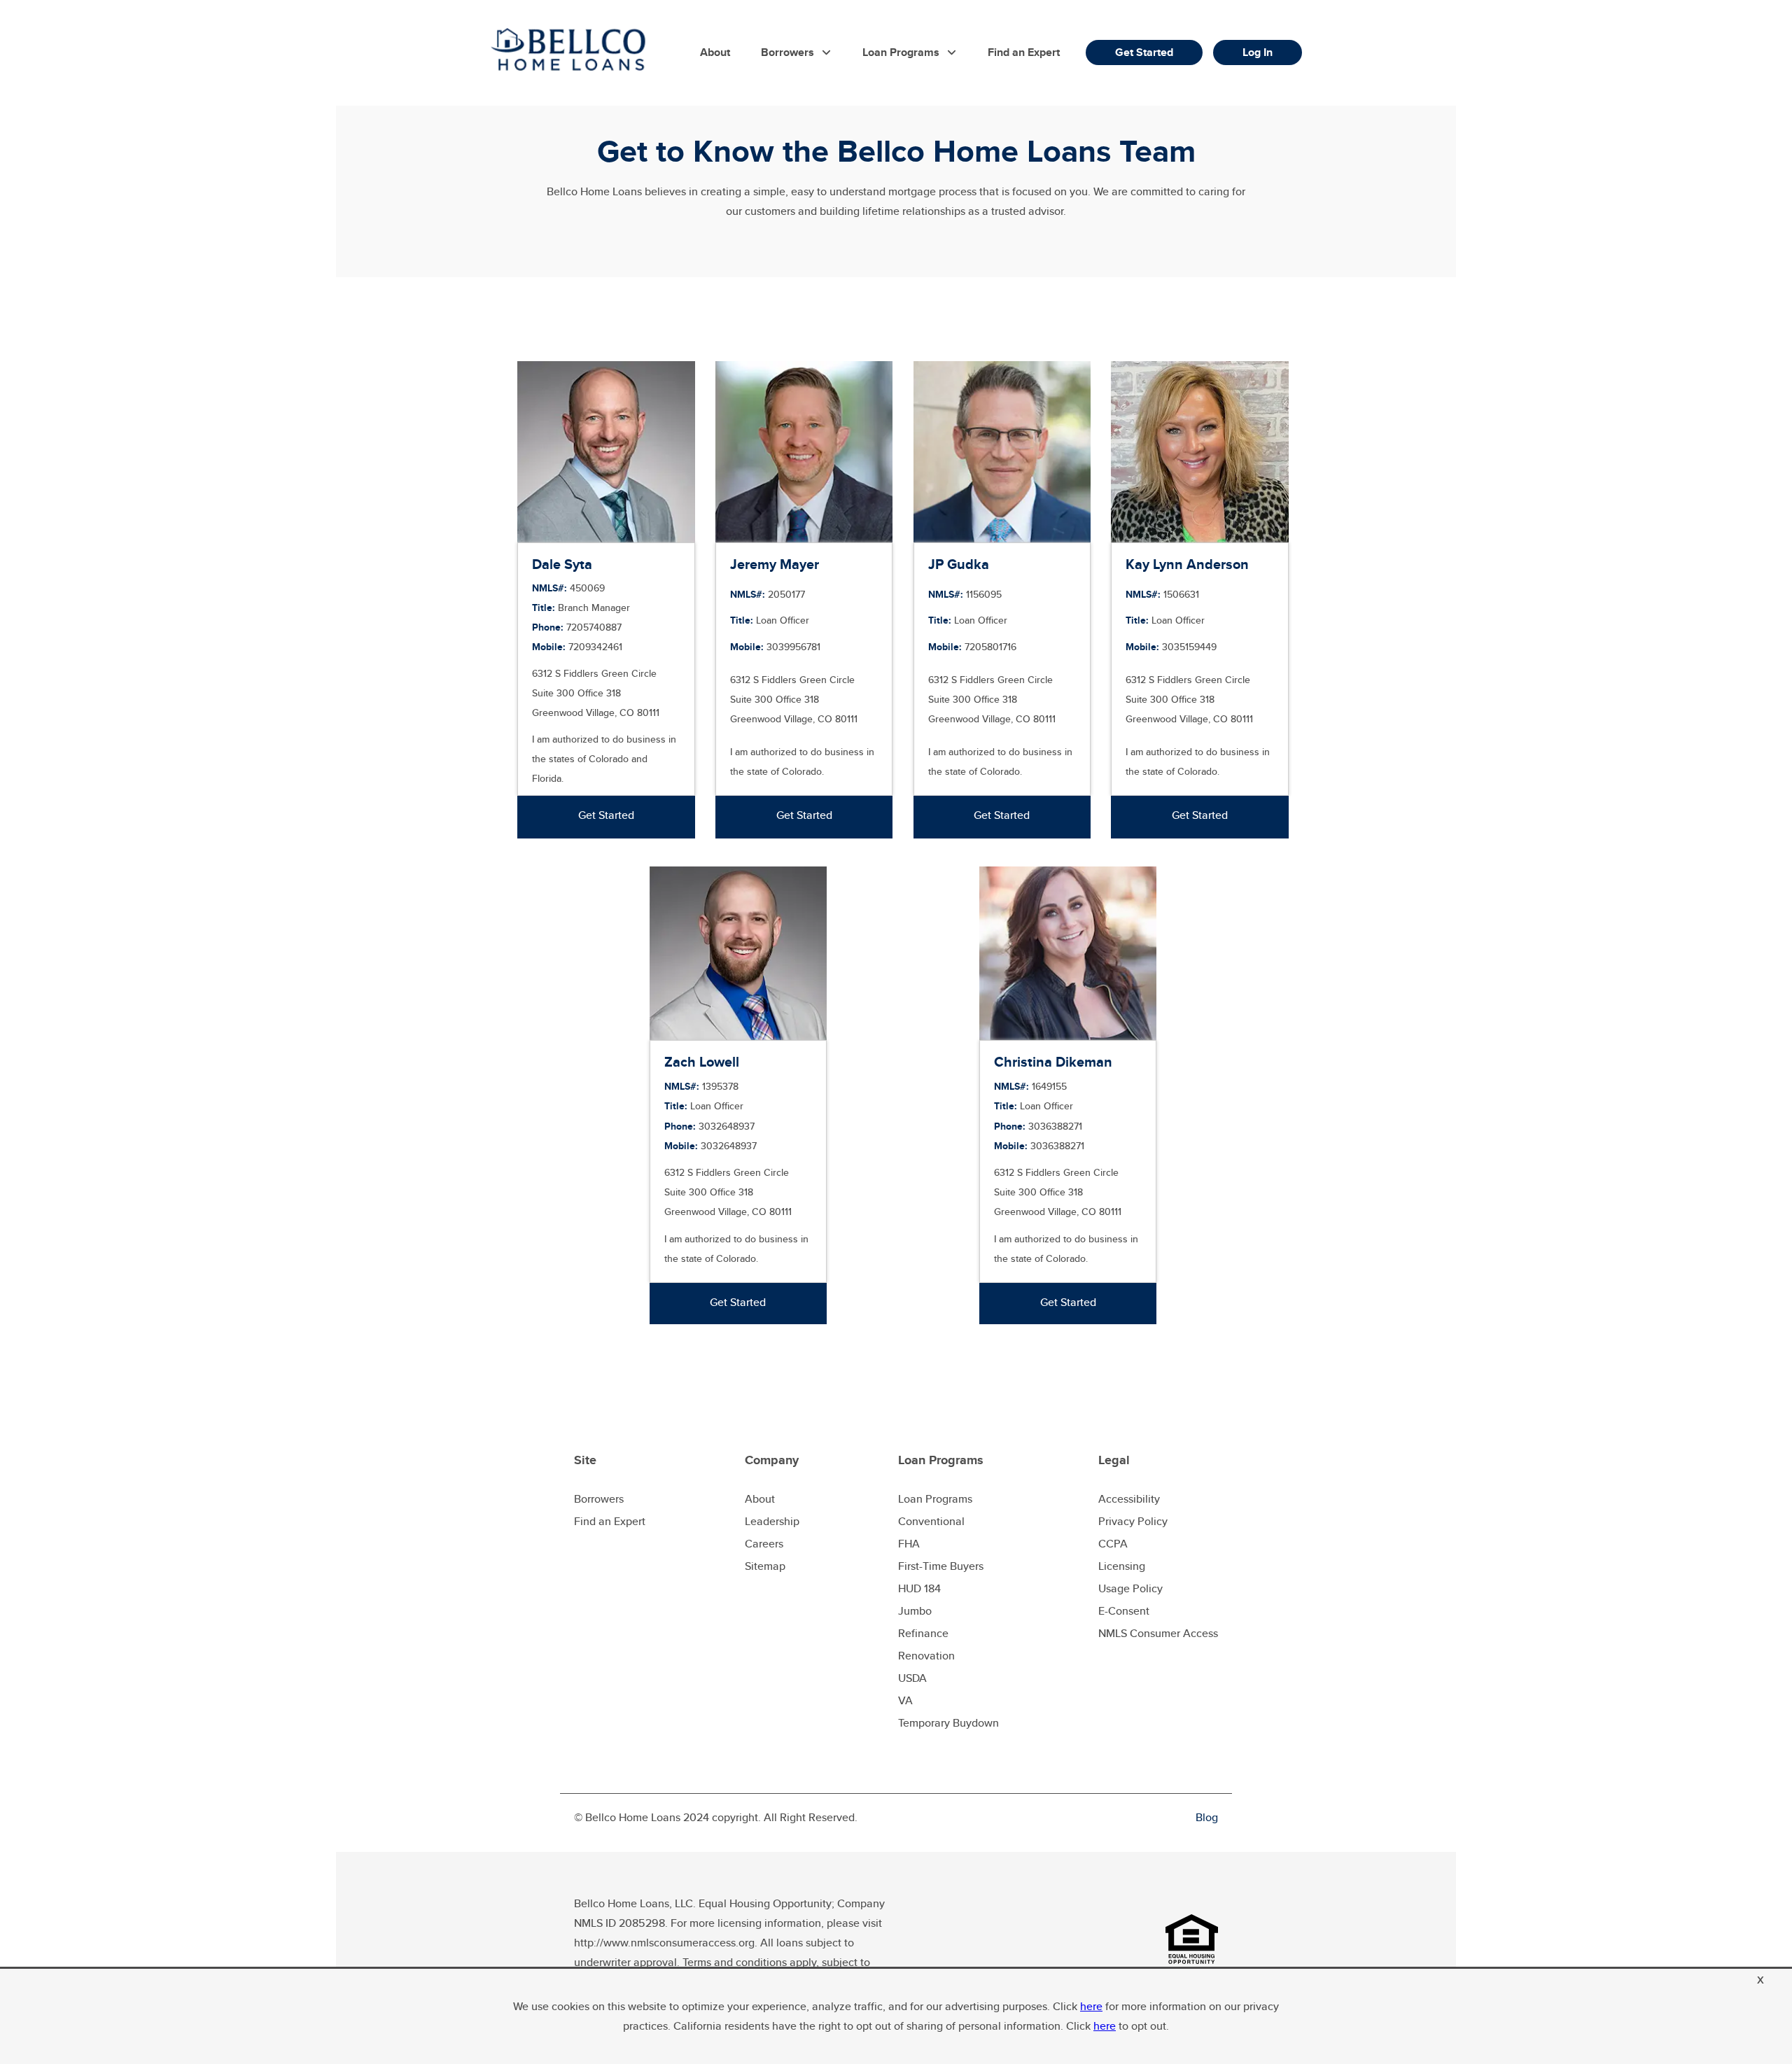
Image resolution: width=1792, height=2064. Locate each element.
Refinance (923, 1633)
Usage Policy (1130, 1588)
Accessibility (1129, 1499)
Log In (1258, 52)
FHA (909, 1544)
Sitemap (765, 1566)
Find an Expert (1024, 52)
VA (905, 1700)
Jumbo (915, 1611)
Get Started (1144, 52)
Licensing (1122, 1566)
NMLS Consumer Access (1158, 1633)
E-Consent (1124, 1611)
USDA (912, 1678)
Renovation (926, 1656)
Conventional (931, 1521)
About (715, 52)
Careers (764, 1544)
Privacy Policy (1133, 1521)
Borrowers (787, 52)
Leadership (772, 1521)
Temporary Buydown (948, 1723)
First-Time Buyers (941, 1566)
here (1091, 2006)
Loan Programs (901, 52)
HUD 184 (919, 1588)
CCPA (1113, 1544)
